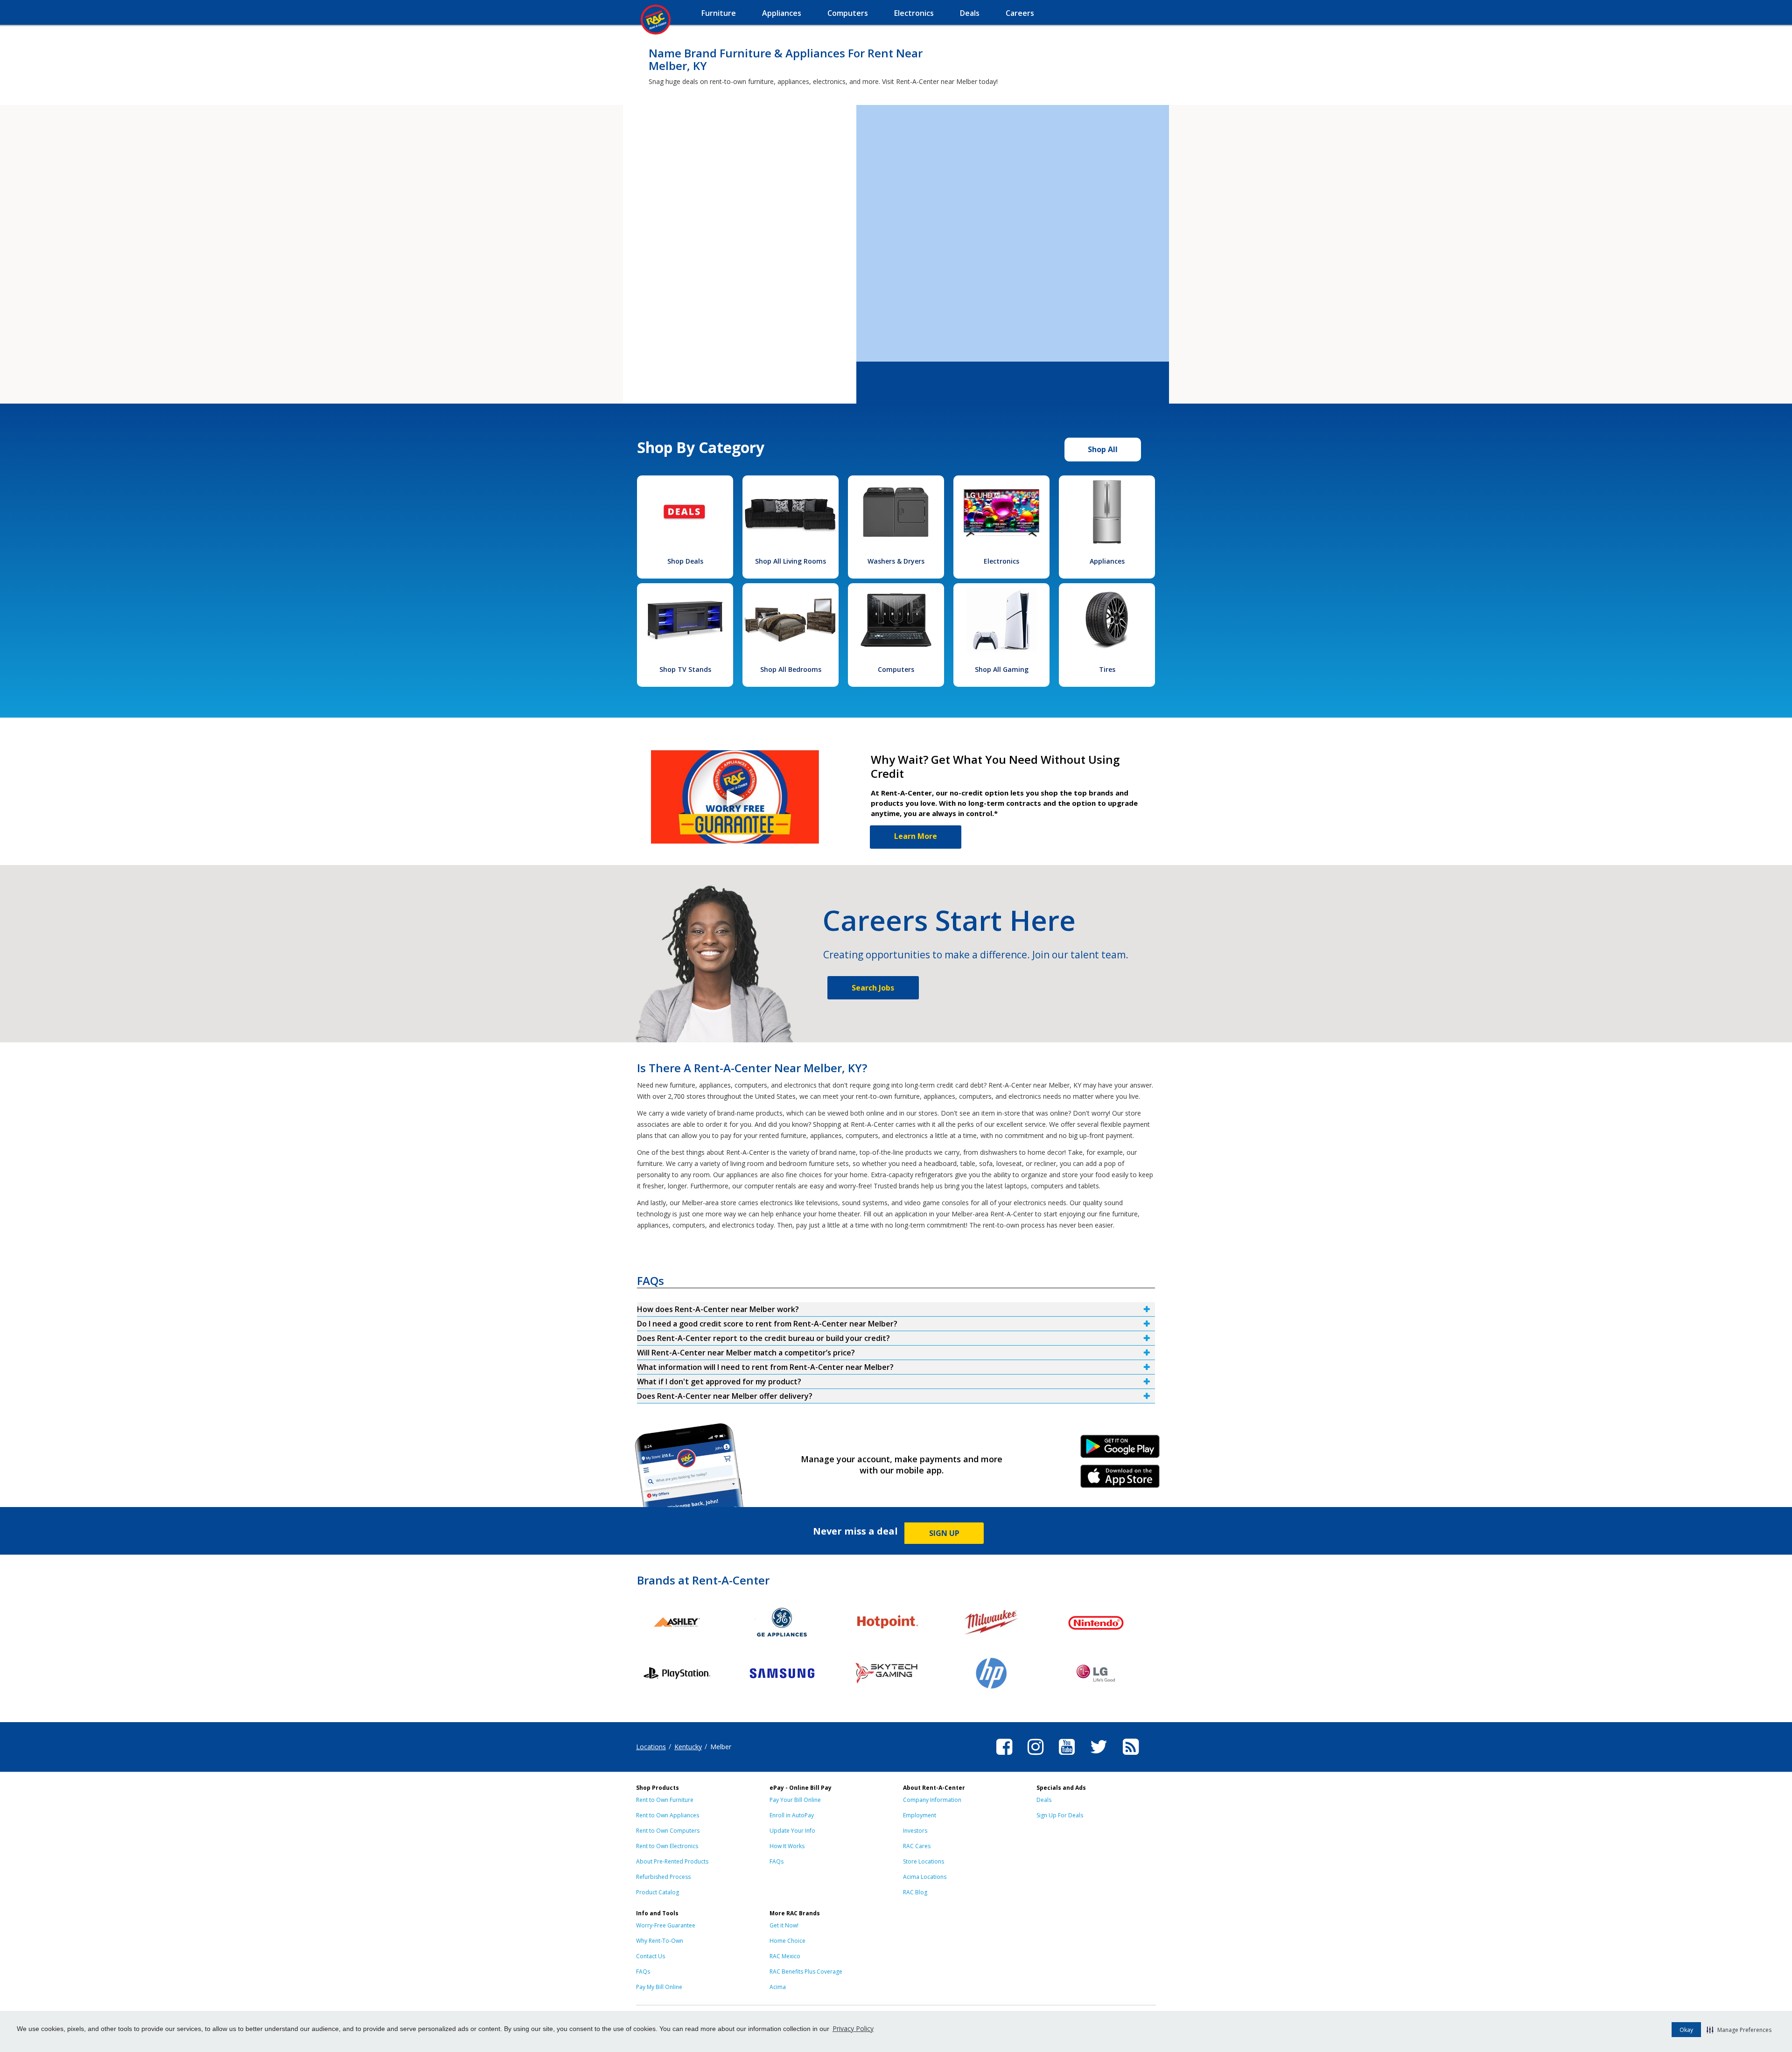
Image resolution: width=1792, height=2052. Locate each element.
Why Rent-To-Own (660, 1941)
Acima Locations (925, 1877)
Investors (915, 1831)
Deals (1044, 1800)
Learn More (916, 836)
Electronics (1001, 561)
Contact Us (651, 1956)
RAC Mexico (785, 1956)
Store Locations (924, 1861)
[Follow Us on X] (1099, 1756)
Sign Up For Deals (1060, 1815)
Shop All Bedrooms (791, 669)
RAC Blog (915, 1892)
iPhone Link (1120, 1480)
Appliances (1107, 561)
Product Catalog (658, 1892)
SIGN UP (944, 1533)
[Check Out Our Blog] (1131, 1756)
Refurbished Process (663, 1877)
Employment (920, 1815)
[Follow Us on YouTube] (1067, 1756)
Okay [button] (1686, 2030)
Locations (651, 1747)
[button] (1739, 2030)
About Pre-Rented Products (672, 1861)
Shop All (1103, 449)
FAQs (777, 1861)
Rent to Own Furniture (665, 1800)
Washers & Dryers (896, 561)
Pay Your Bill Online (795, 1800)
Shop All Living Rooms (791, 561)
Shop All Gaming (1002, 669)
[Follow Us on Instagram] (1036, 1756)
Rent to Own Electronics (667, 1846)
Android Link (1120, 1450)
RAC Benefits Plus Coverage (806, 1972)
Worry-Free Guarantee (666, 1925)
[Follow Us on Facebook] (1004, 1756)
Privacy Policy (853, 2028)
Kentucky (688, 1747)
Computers (896, 669)
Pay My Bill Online (659, 1987)
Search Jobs (873, 988)
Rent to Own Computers (668, 1831)
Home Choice (787, 1941)
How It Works (787, 1846)
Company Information (932, 1800)
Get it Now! (784, 1925)
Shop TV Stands (685, 669)
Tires (1107, 669)
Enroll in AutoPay (792, 1815)
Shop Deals (685, 561)
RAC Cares (917, 1846)
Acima (778, 1987)
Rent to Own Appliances (668, 1815)
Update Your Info (792, 1831)
